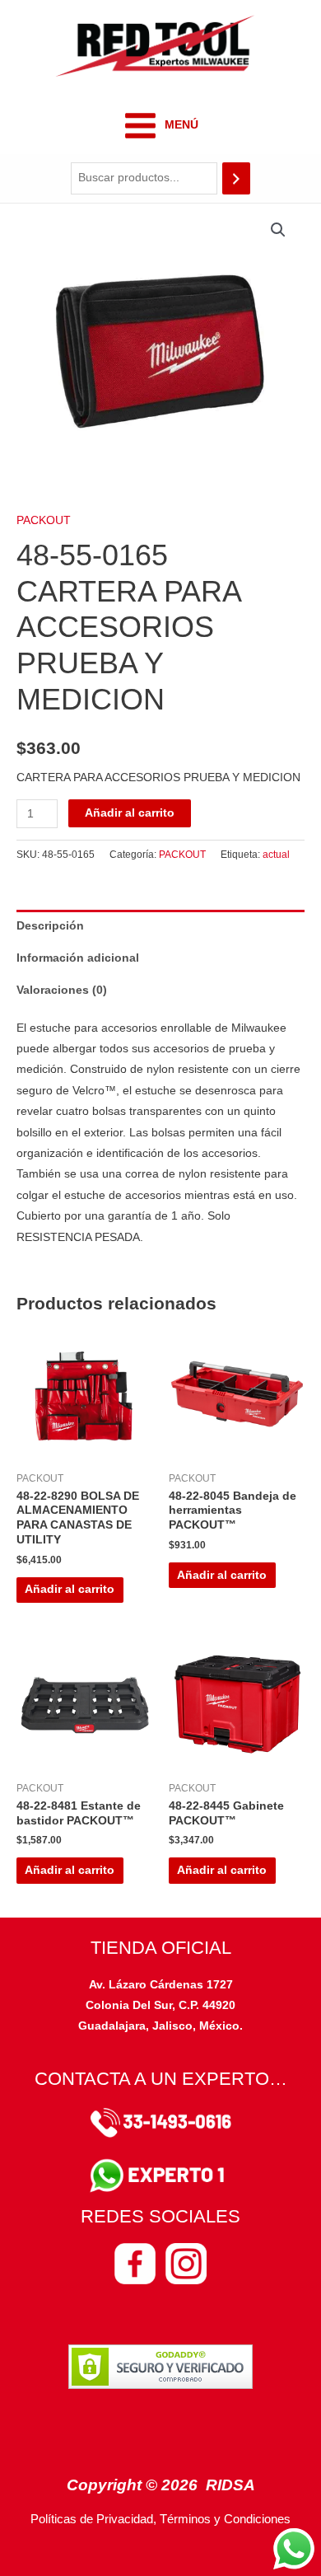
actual (276, 855)
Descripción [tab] (50, 926)
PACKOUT (44, 520)
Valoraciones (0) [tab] (62, 990)
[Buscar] (236, 178)
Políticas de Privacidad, (93, 2519)
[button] (278, 230)
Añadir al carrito (130, 813)
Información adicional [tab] (78, 958)
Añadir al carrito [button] (70, 1589)
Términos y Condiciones (225, 2519)
